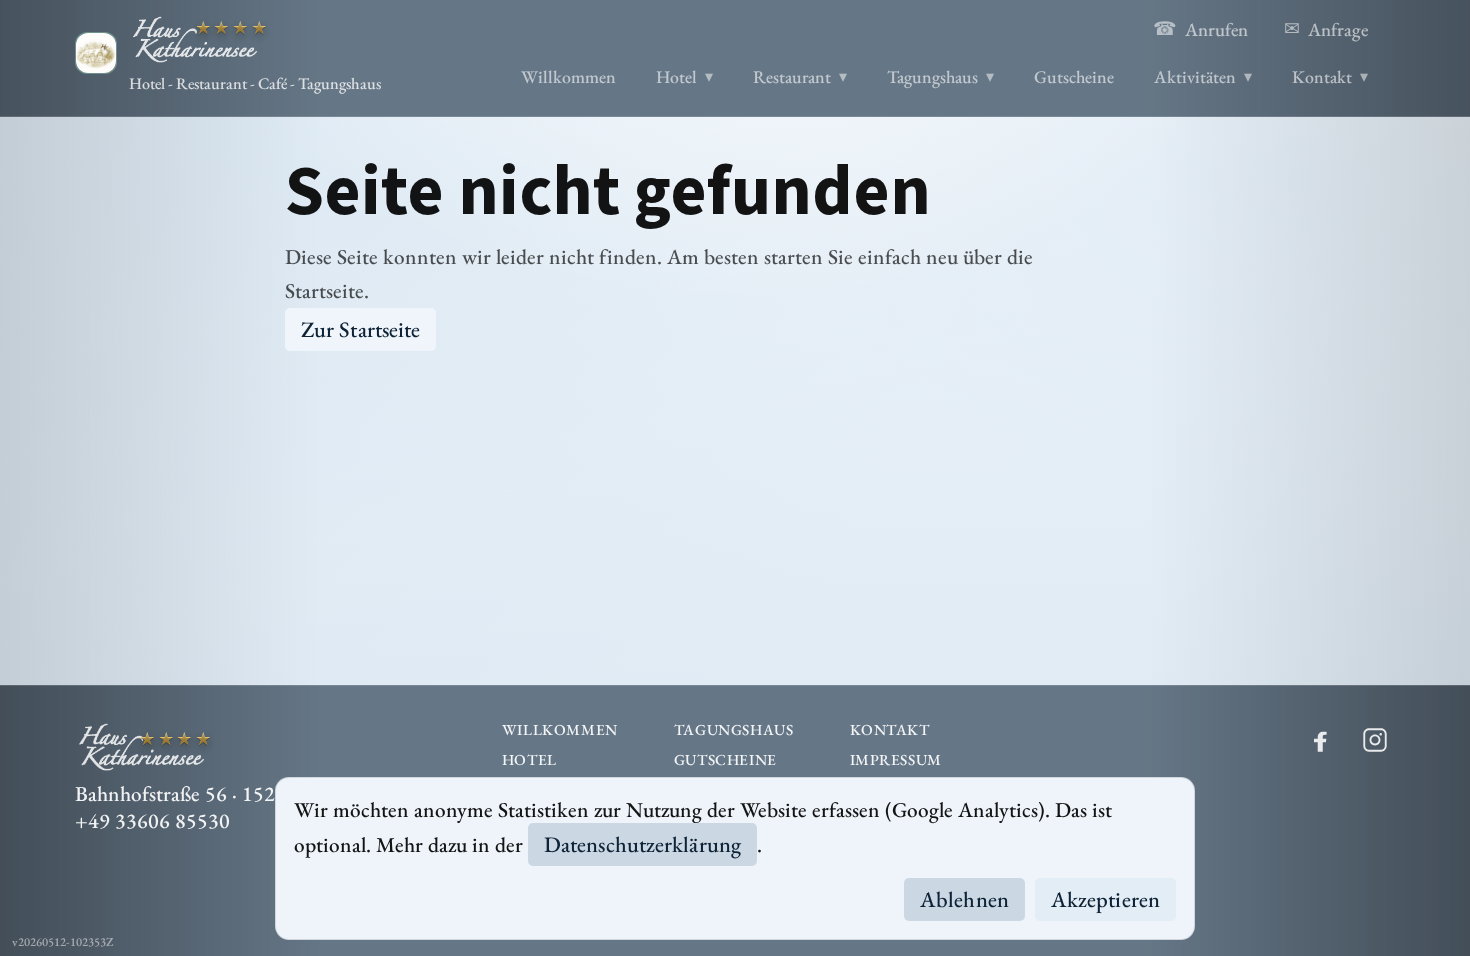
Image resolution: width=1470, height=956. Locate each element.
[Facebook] (1321, 740)
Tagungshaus (932, 76)
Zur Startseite (360, 329)
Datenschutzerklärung (642, 844)
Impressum (896, 760)
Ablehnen (964, 899)
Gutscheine (1074, 76)
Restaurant (792, 76)
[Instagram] (1375, 740)
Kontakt (1322, 76)
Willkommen (568, 76)
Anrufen (1200, 29)
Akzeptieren (1105, 899)
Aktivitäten (1195, 76)
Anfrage (1326, 29)
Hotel (676, 76)
